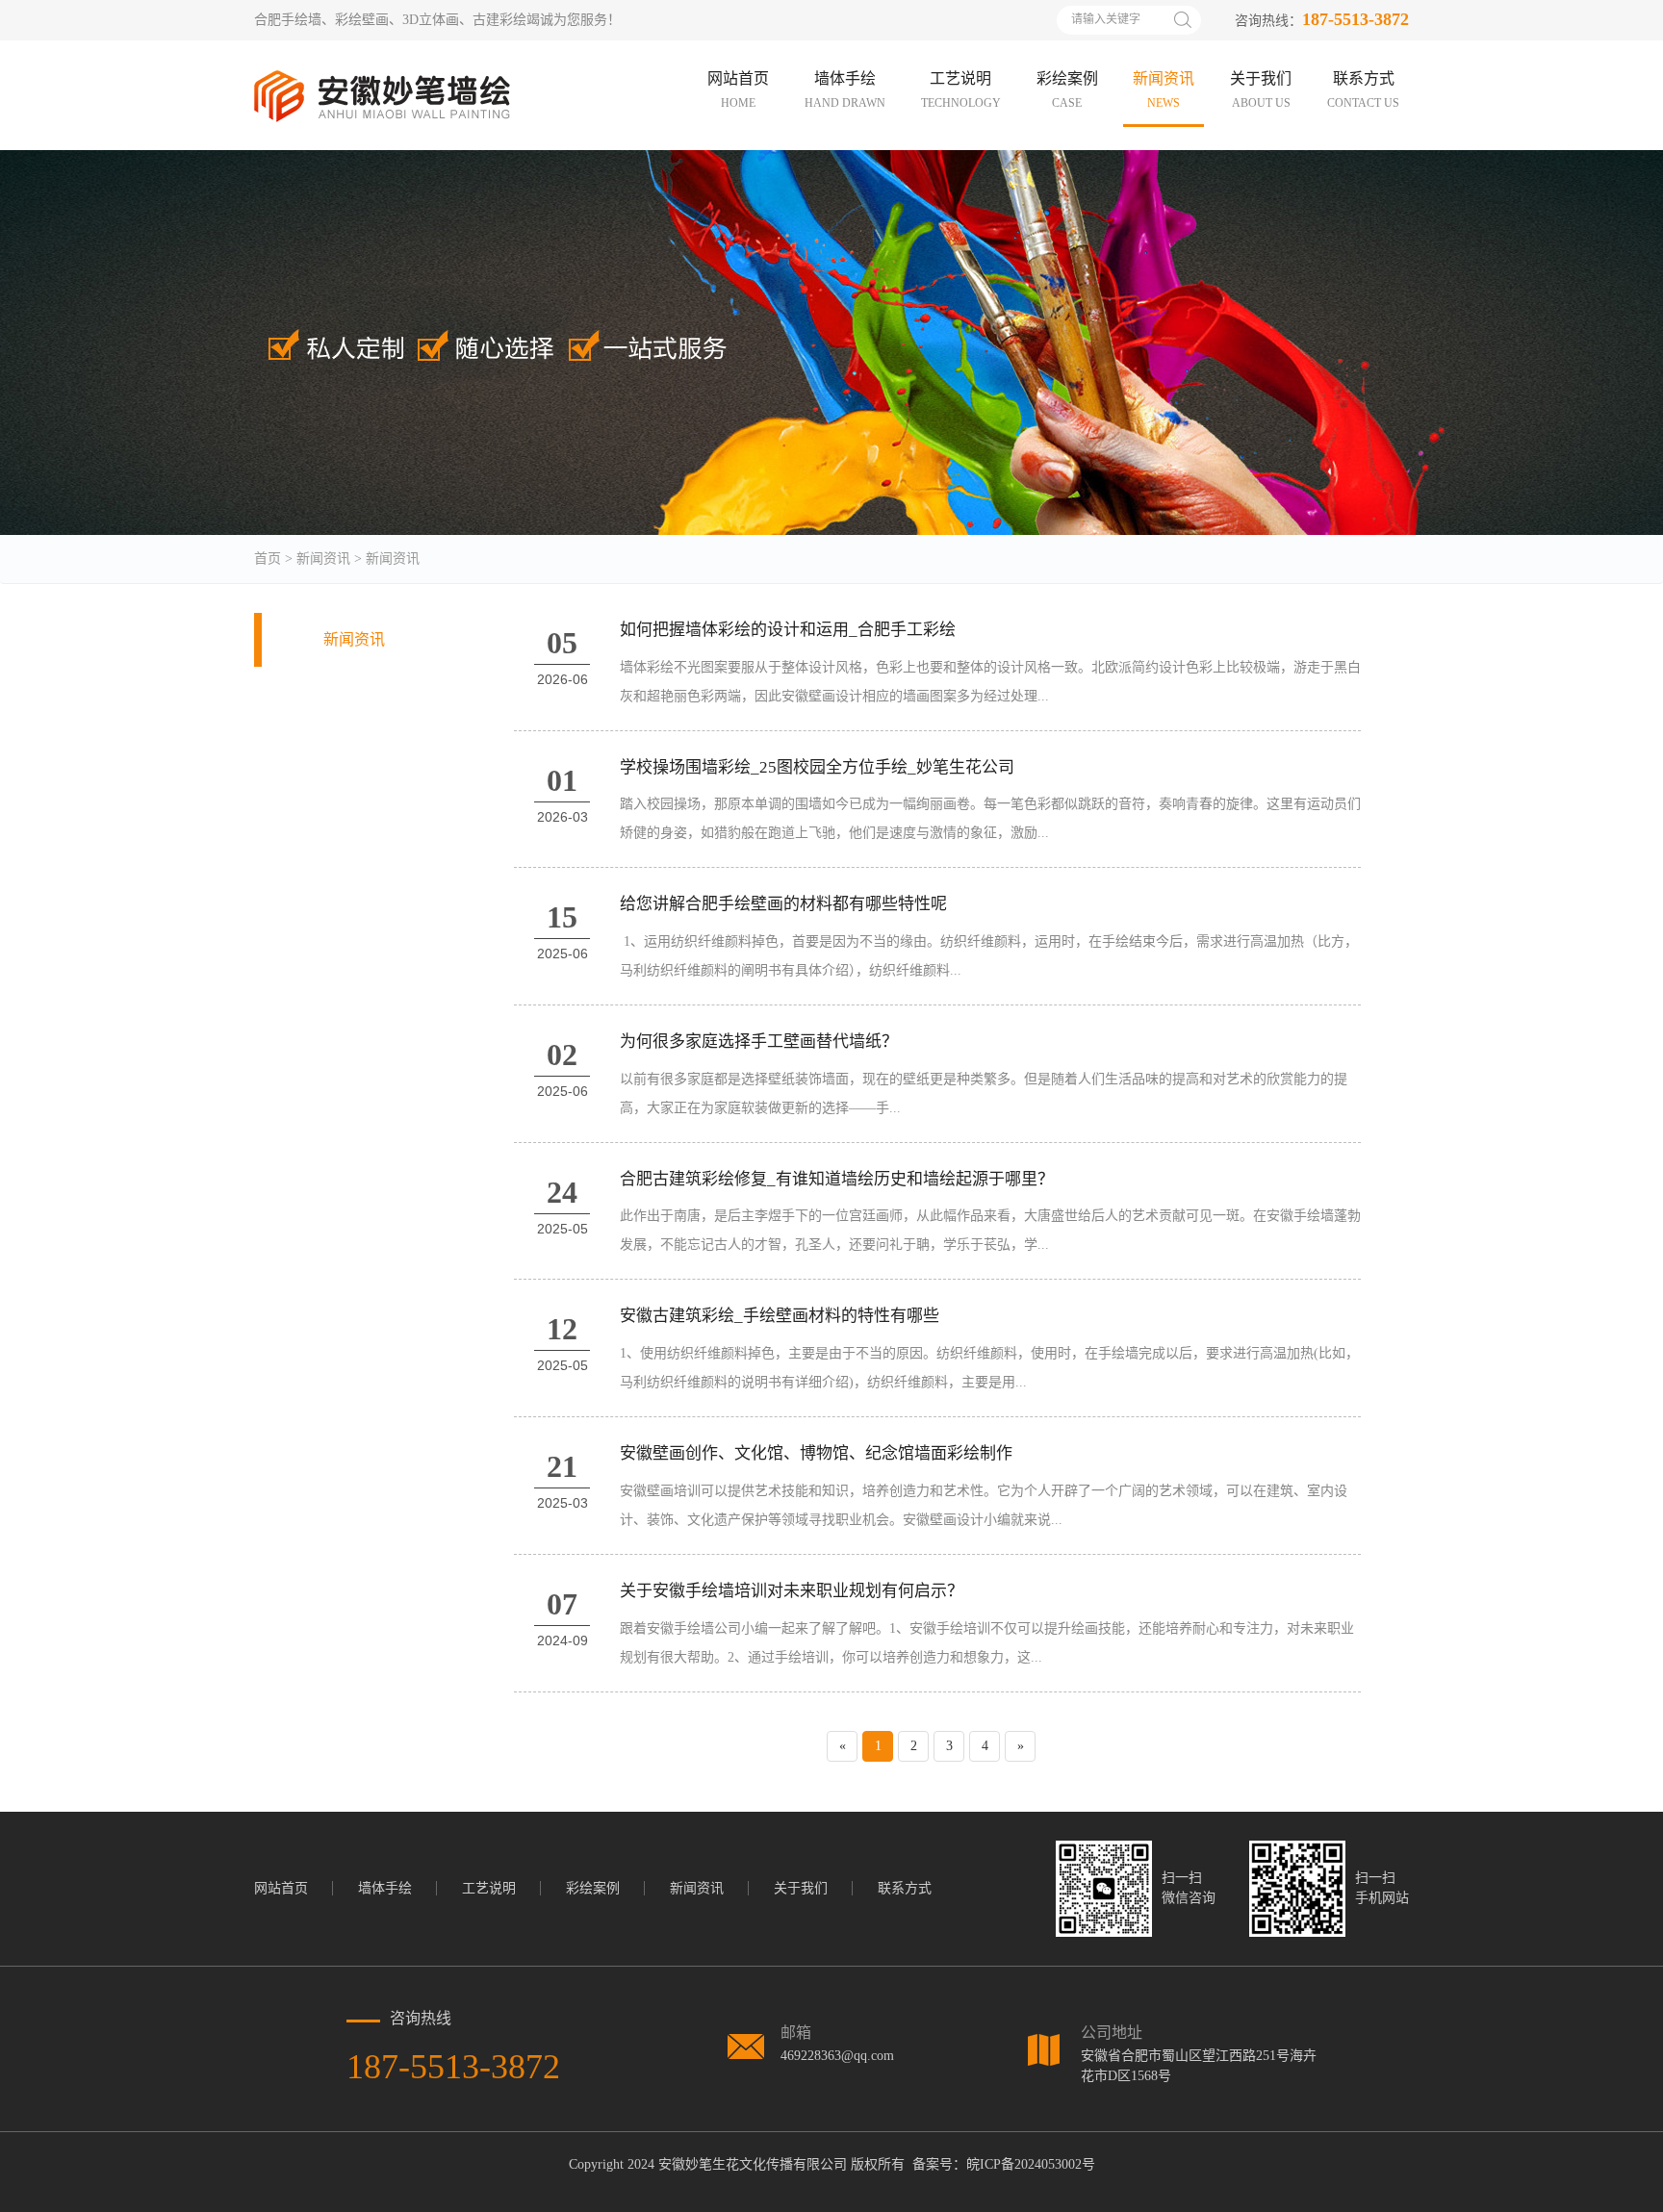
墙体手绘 (385, 1888)
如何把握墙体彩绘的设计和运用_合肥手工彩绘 (788, 630)
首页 (268, 559)
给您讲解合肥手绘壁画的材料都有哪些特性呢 (783, 904)
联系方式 (905, 1888)
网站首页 (281, 1888)
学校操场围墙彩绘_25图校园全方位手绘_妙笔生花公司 (817, 767)
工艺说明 (489, 1888)
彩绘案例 (593, 1888)
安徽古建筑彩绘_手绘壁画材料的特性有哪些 (780, 1316)
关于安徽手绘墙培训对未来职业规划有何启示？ (792, 1591)
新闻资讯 (323, 559)
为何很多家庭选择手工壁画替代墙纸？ (759, 1042)
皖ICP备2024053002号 (1031, 2164)
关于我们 (801, 1888)
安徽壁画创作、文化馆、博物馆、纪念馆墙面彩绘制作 (816, 1453)
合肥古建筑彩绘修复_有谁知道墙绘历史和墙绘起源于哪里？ (837, 1179)
